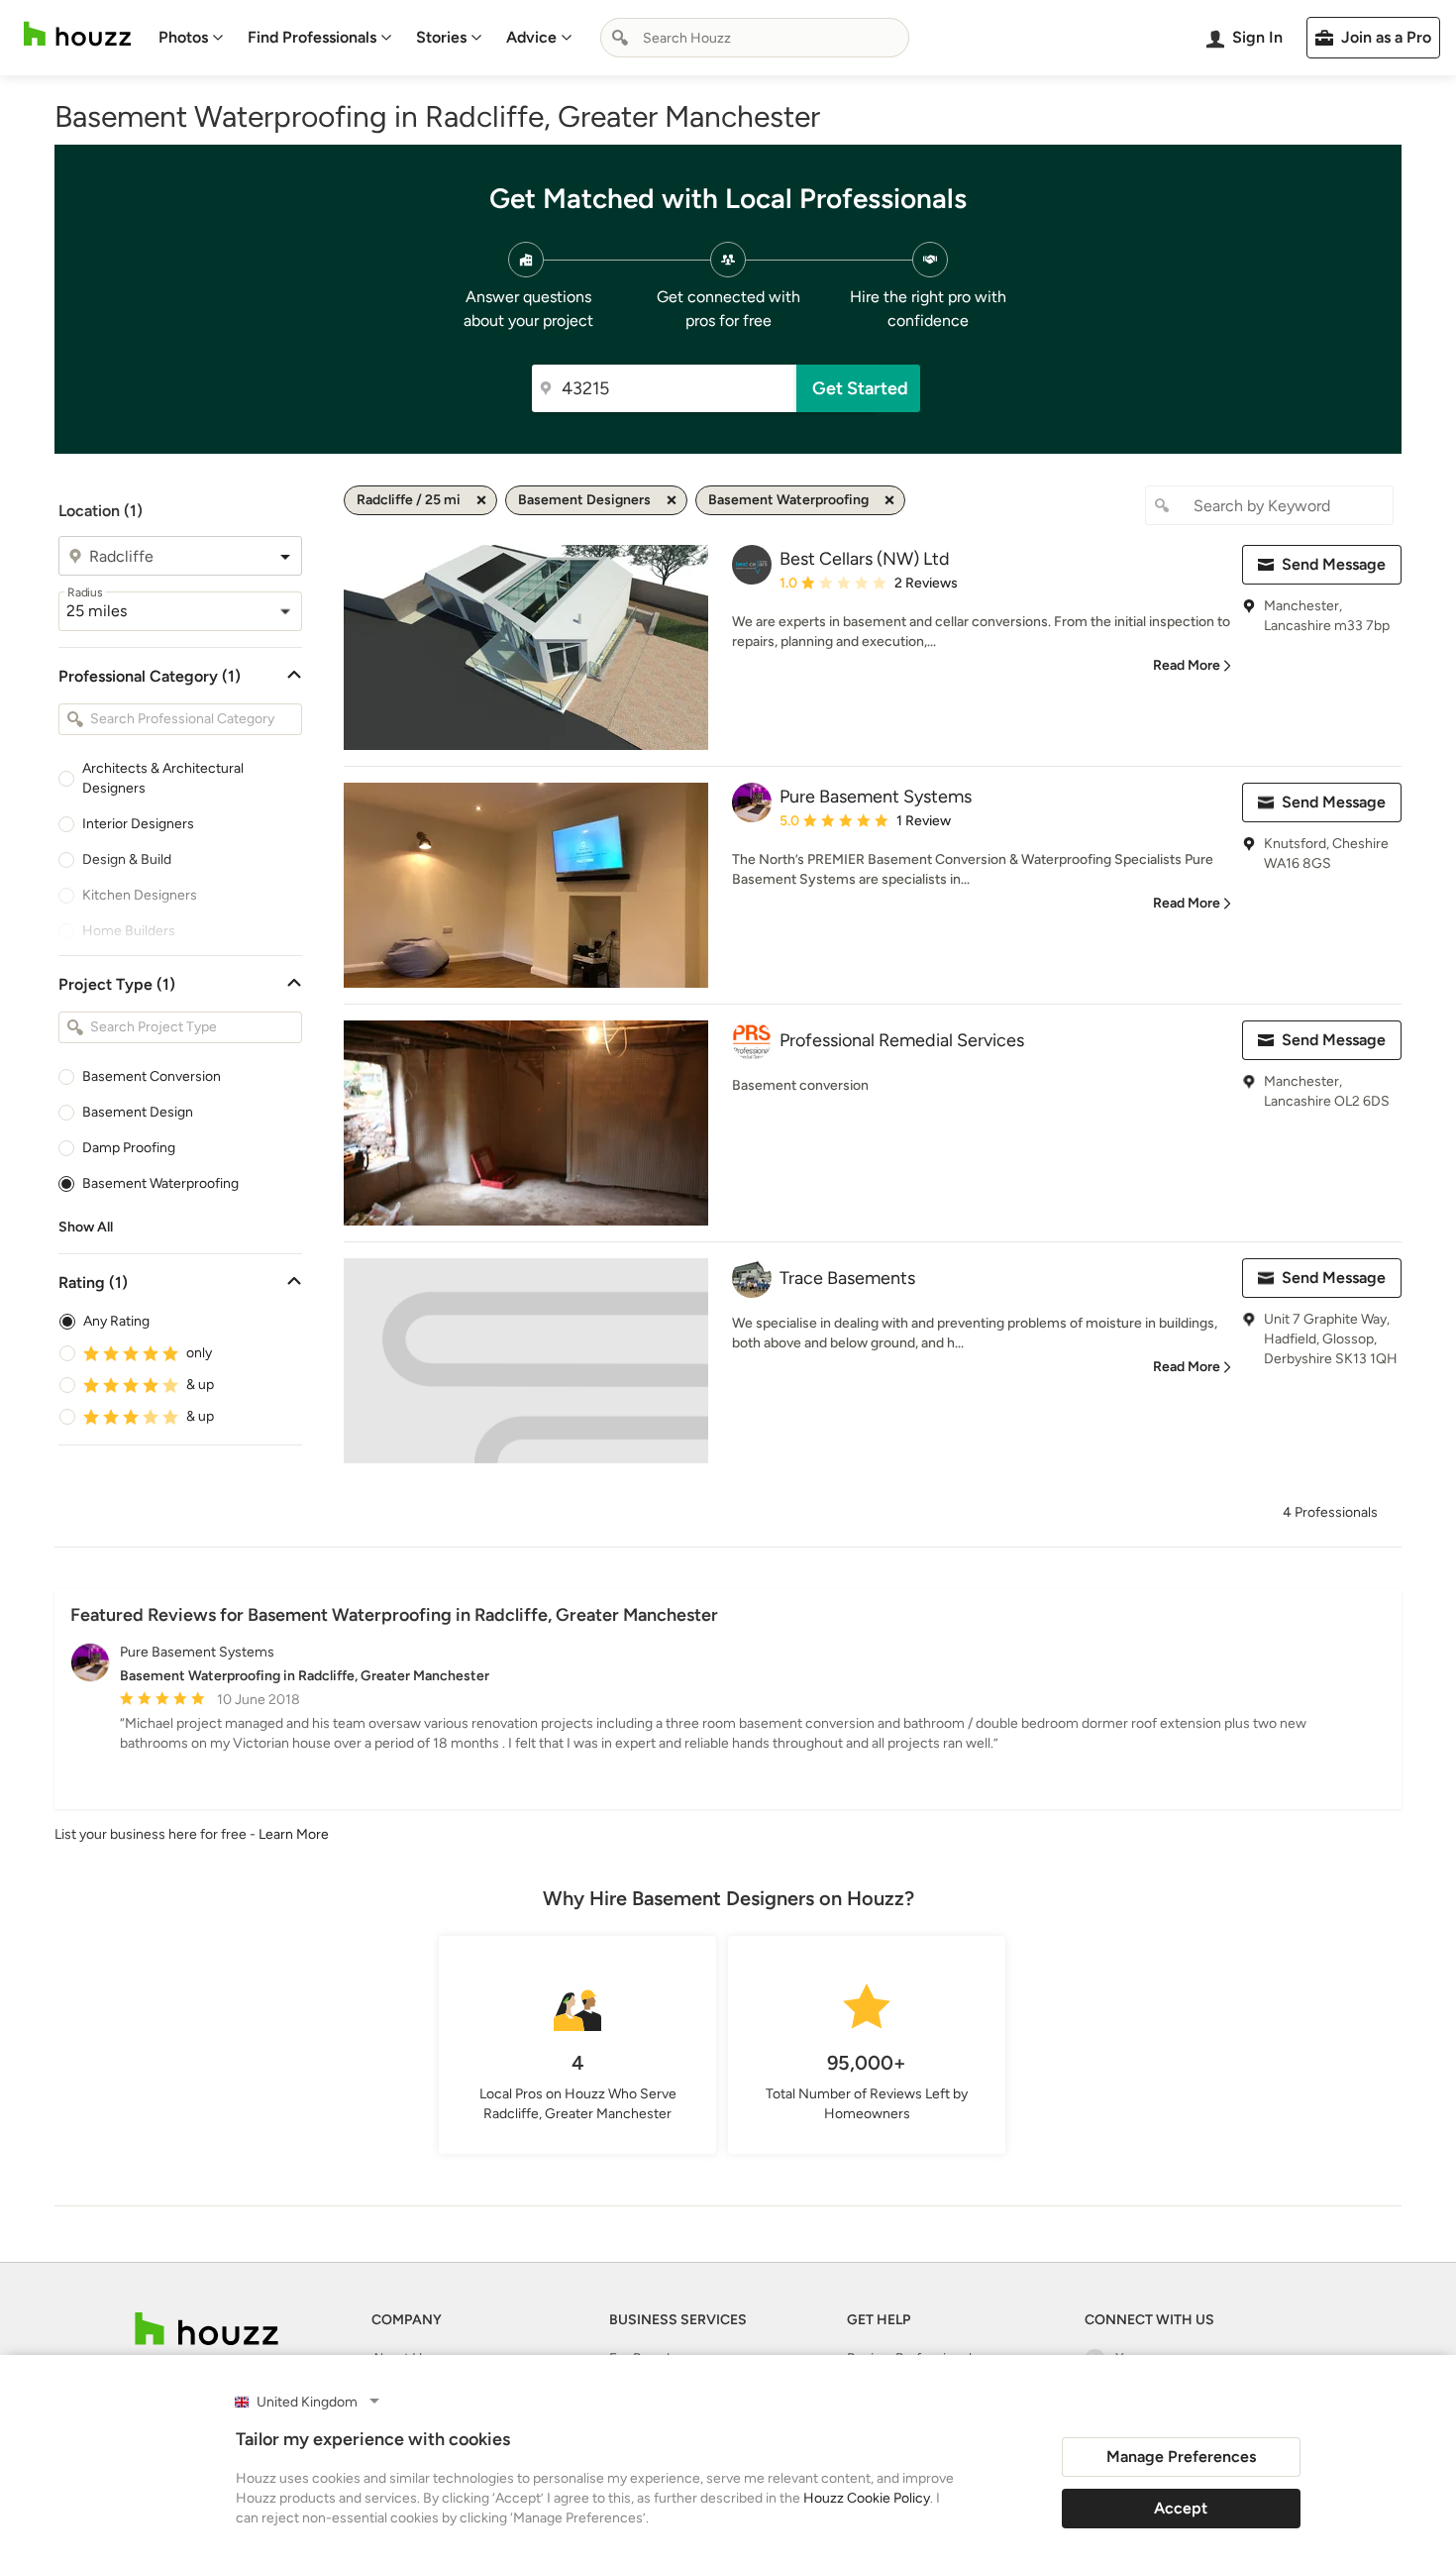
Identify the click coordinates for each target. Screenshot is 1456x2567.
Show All (86, 1227)
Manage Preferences (1181, 2457)
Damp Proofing (129, 1148)
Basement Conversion (152, 1076)
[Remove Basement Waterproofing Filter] (889, 500)
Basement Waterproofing (160, 1183)
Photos (183, 37)
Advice (531, 37)
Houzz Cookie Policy (867, 2498)
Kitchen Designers (140, 895)
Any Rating (116, 1321)
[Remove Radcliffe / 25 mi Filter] (481, 500)
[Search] (620, 38)
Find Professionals (312, 37)
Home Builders (129, 931)
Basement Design (138, 1112)
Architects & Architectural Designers (163, 778)
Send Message (1334, 564)
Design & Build (127, 859)
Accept (1181, 2508)
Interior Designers (138, 824)
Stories (441, 37)
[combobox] (755, 38)
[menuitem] (191, 38)
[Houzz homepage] (77, 34)
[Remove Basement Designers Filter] (672, 500)
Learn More (294, 1834)
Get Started (860, 388)
